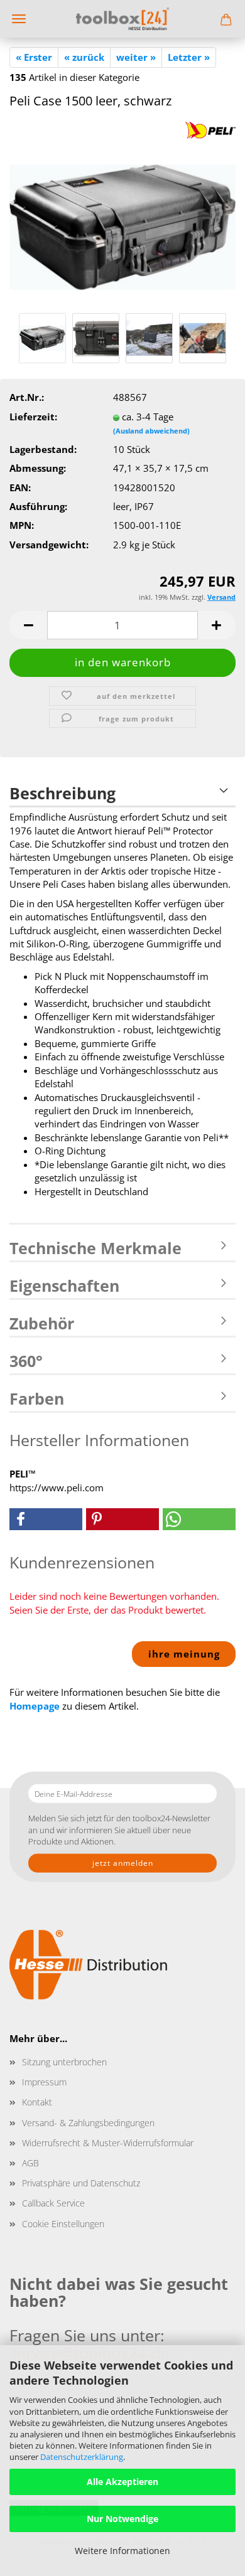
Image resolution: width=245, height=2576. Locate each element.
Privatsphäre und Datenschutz (81, 2183)
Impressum (44, 2082)
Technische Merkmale (95, 1248)
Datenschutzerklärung (82, 2457)
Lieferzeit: (33, 417)
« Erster (34, 57)
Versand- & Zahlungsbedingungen (88, 2123)
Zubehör (42, 1323)
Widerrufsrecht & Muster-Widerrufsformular (108, 2143)
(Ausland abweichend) (151, 431)
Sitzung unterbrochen (64, 2062)
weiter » (136, 57)
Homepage (35, 1706)
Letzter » (189, 57)
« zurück (84, 57)
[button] (28, 625)
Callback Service (53, 2203)
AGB (30, 2163)
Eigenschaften (64, 1285)
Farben (37, 1398)
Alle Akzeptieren (122, 2482)
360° (26, 1361)
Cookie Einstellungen (63, 2224)
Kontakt (37, 2102)
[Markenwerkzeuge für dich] (122, 19)
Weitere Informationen (122, 2551)
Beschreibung (63, 793)
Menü (19, 19)
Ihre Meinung (184, 1654)
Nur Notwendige (122, 2519)
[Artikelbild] (122, 215)
